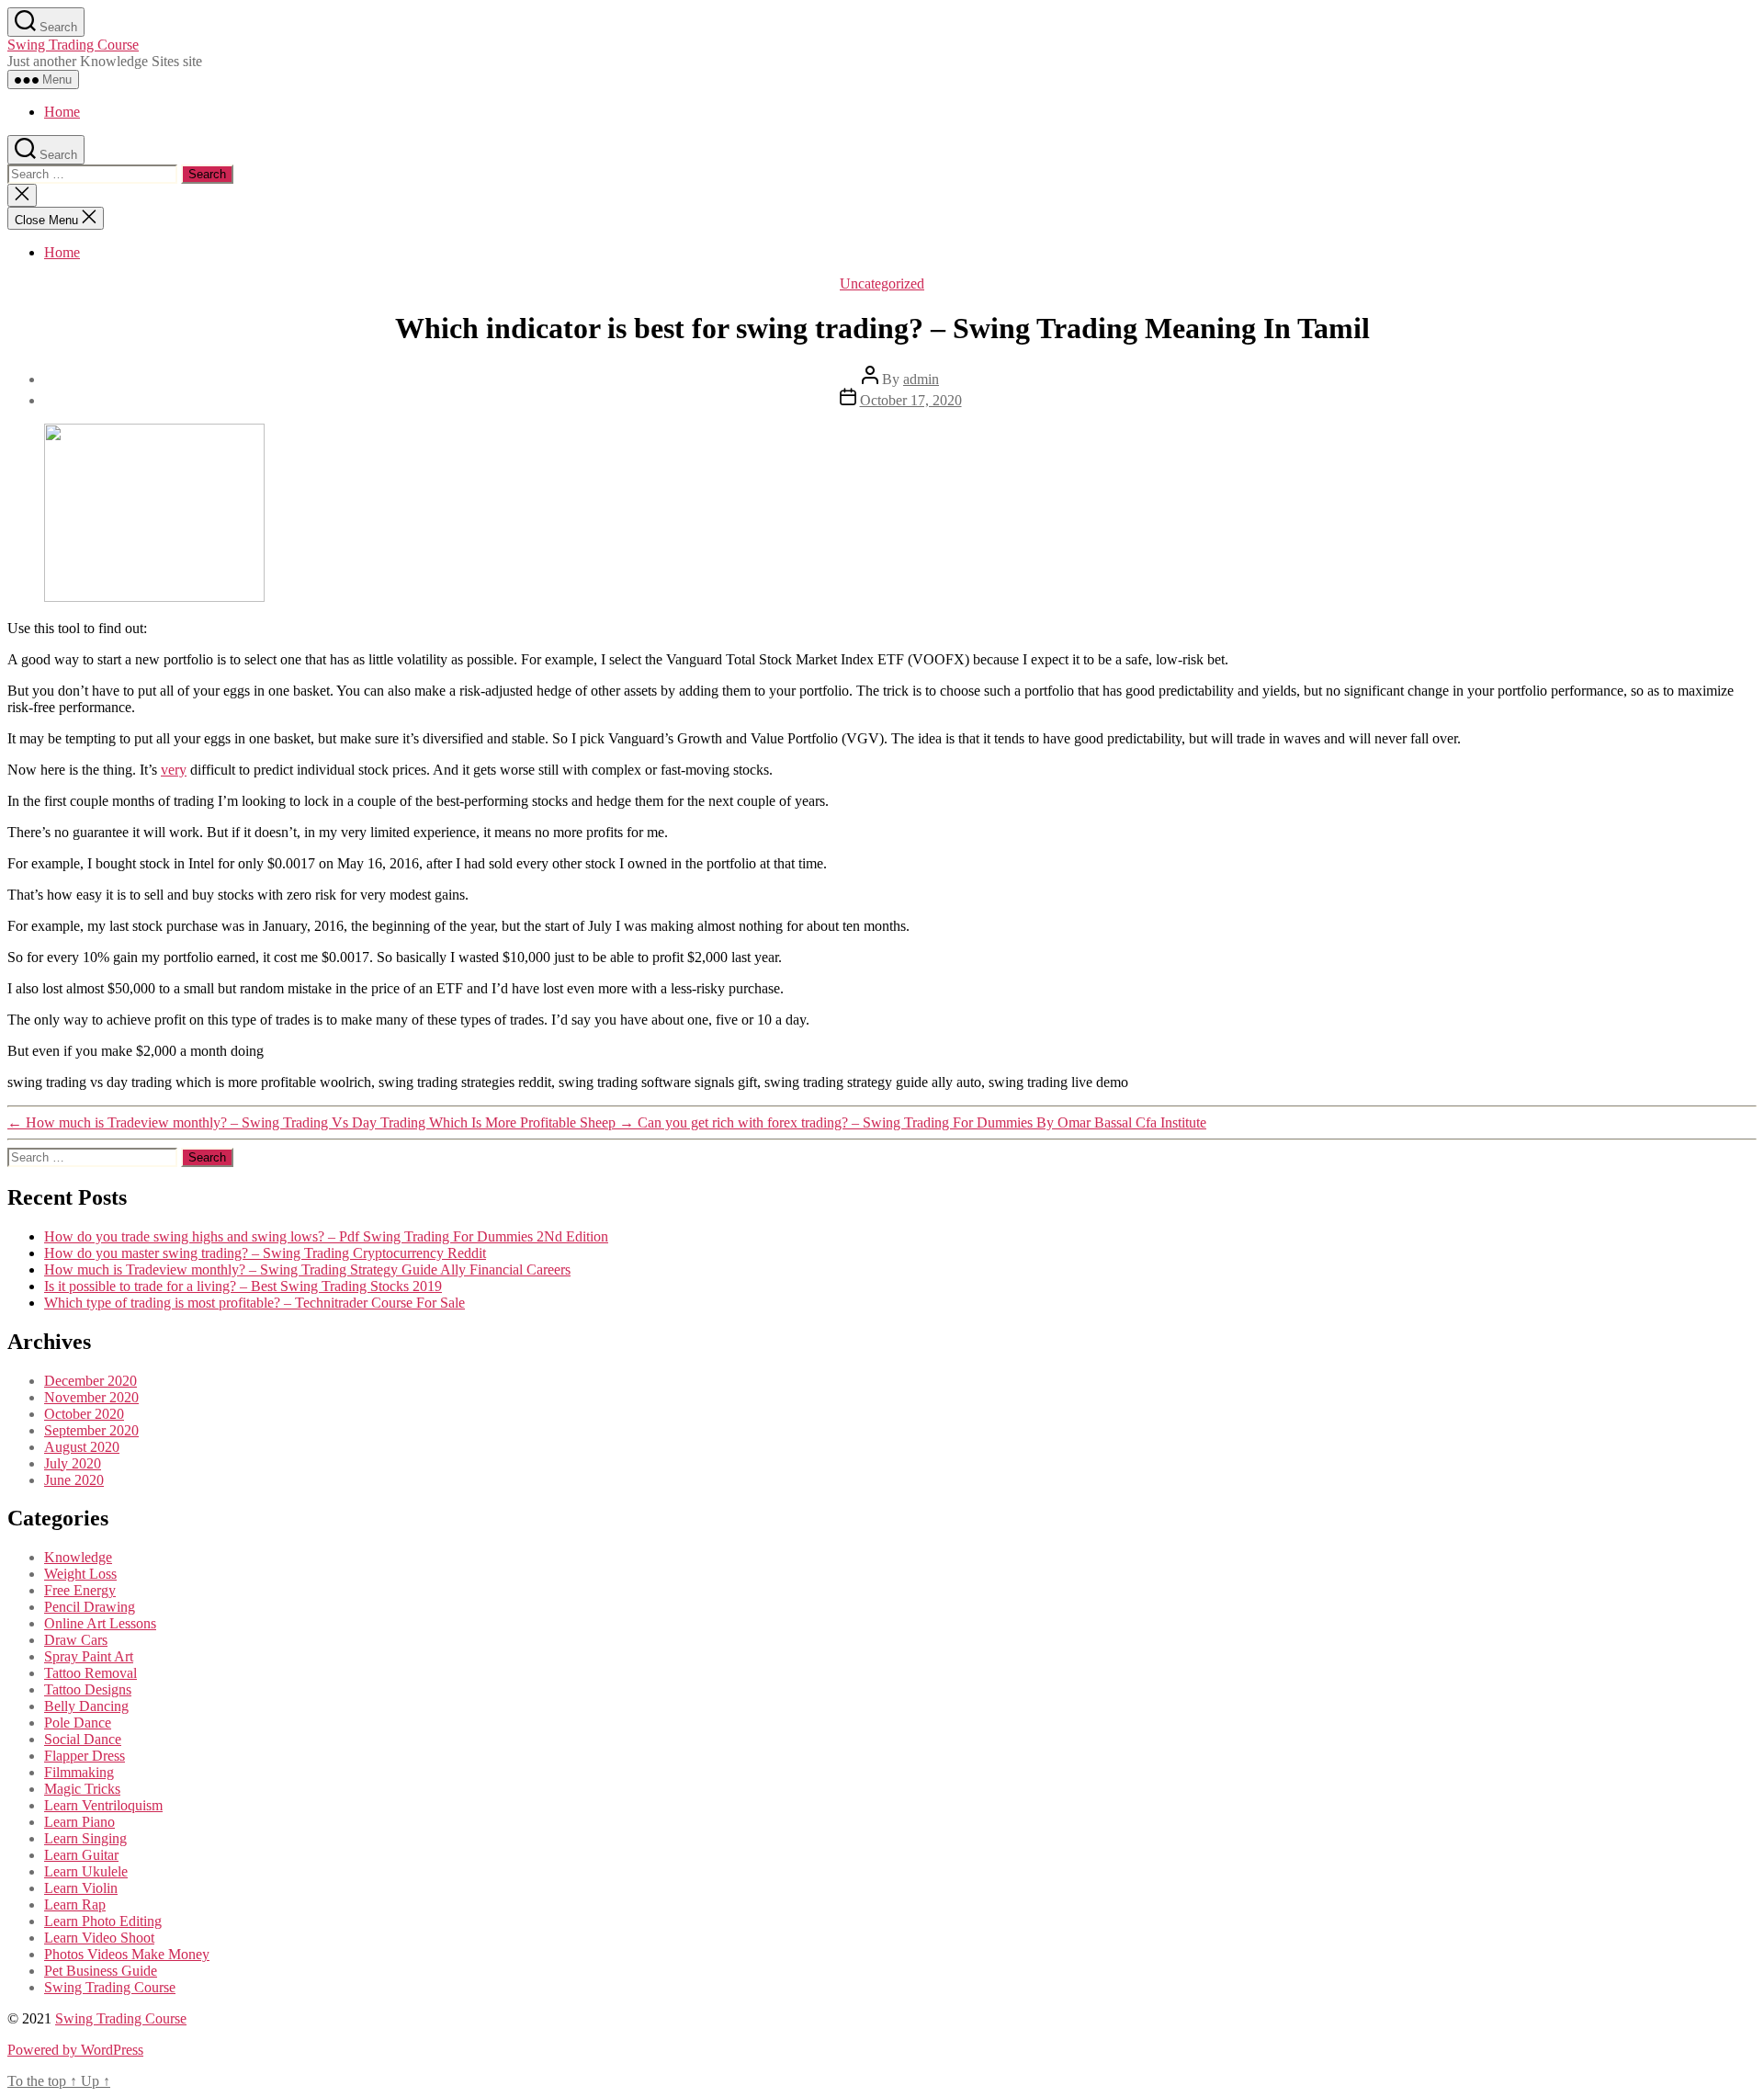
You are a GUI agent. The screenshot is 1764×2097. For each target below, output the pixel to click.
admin (921, 379)
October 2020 (84, 1414)
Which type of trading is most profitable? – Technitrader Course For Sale (254, 1303)
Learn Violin (81, 1888)
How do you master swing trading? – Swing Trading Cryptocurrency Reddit (265, 1253)
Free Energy (80, 1590)
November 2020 (91, 1397)
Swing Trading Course (73, 45)
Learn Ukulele (86, 1871)
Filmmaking (79, 1772)
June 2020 (74, 1480)
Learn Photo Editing (103, 1921)
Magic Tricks (82, 1789)
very (174, 770)
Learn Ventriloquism (103, 1805)
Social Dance (83, 1739)
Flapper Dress (85, 1756)
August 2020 (82, 1447)
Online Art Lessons (100, 1623)
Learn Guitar (81, 1855)
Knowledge (78, 1557)
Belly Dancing (86, 1706)
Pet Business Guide (101, 1971)
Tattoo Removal (90, 1673)
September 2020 (91, 1430)
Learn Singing (85, 1838)
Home (62, 112)
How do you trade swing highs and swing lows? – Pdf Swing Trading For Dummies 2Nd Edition (326, 1236)
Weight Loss (80, 1574)
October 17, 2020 (911, 400)
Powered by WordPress (75, 2050)
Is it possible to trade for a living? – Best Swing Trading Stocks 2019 (243, 1286)
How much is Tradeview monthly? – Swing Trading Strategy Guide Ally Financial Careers (307, 1270)
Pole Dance (78, 1723)
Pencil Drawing (90, 1607)
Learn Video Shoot (99, 1938)
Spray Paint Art (89, 1656)
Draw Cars (76, 1640)
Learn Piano (79, 1822)
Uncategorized (882, 283)
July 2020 (73, 1463)
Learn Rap (75, 1904)
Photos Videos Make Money (127, 1954)
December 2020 (90, 1381)
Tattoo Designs (88, 1689)
